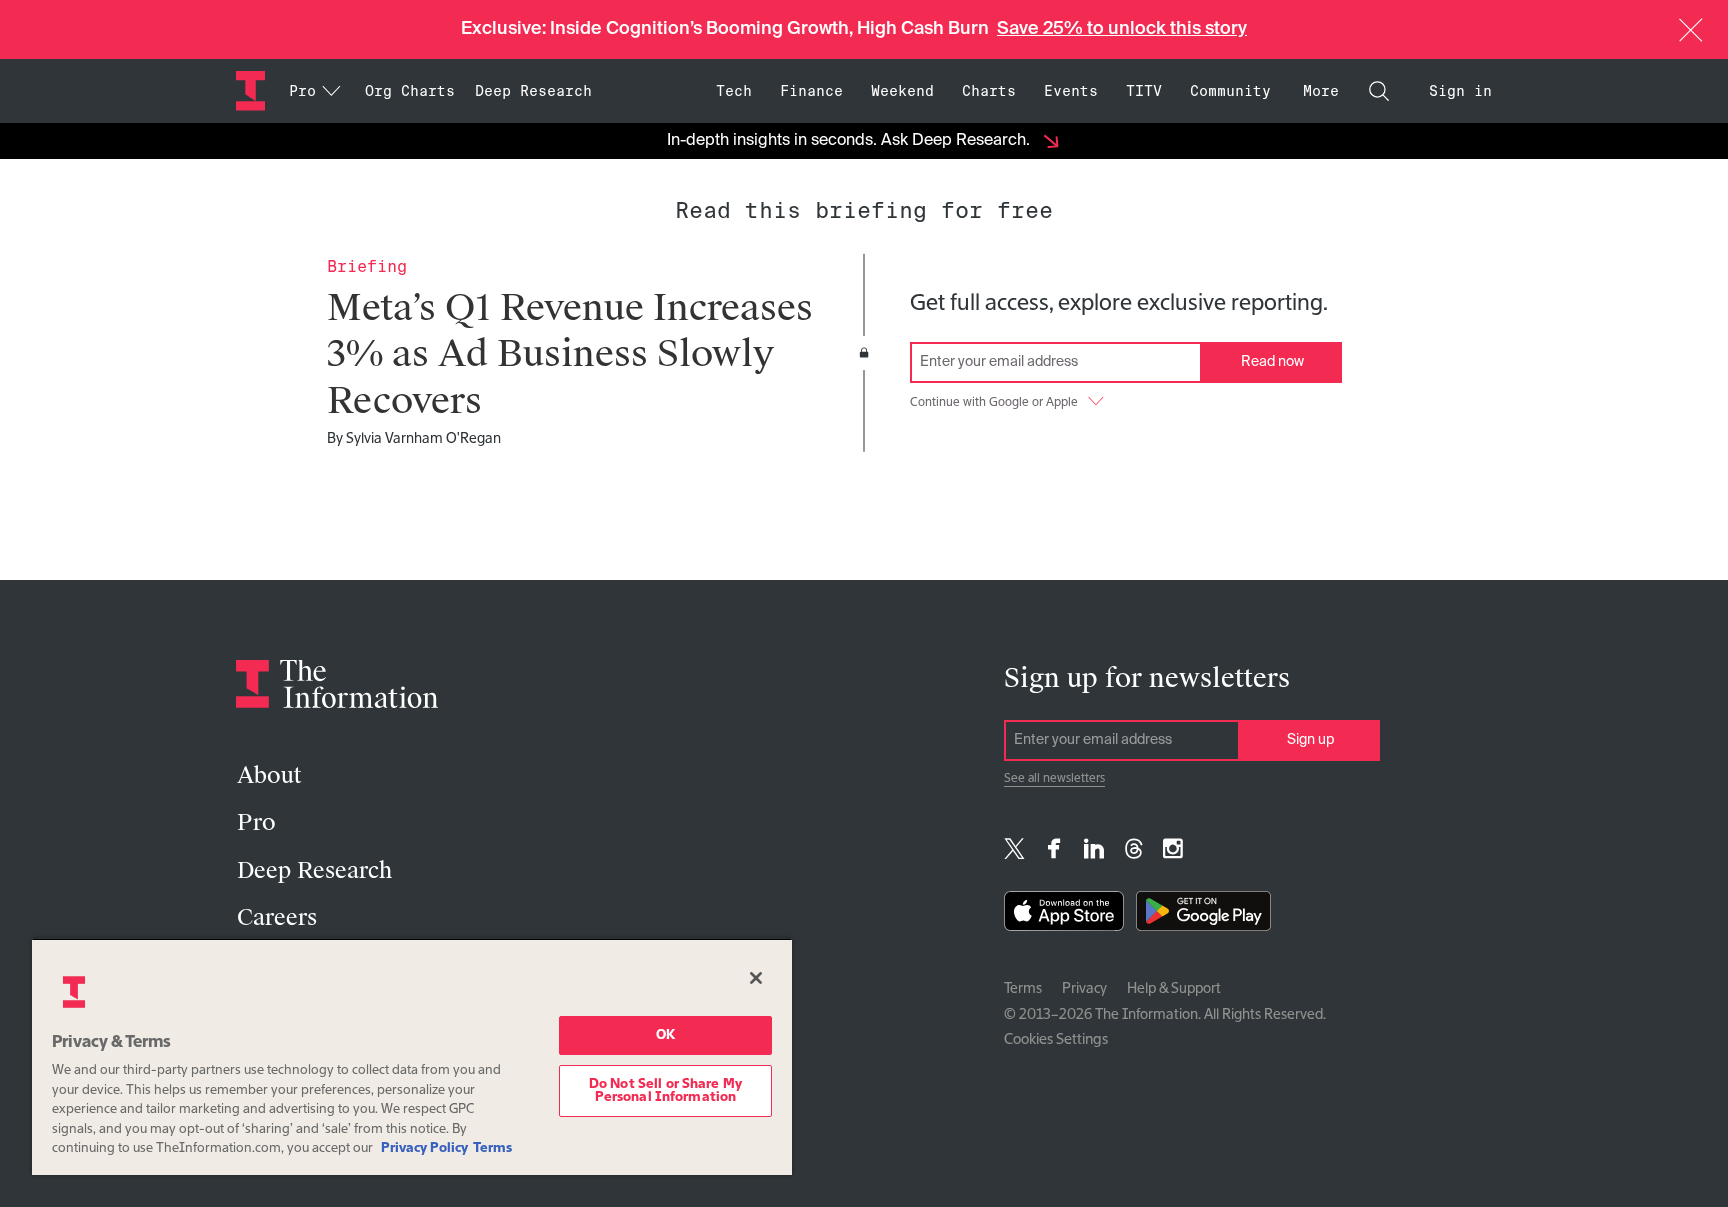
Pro (256, 822)
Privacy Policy (424, 1148)
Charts (989, 91)
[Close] (756, 978)
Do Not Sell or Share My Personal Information (665, 1091)
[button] (1691, 30)
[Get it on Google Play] (1203, 915)
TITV (1144, 91)
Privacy (1084, 989)
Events (1071, 91)
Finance (811, 91)
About (269, 775)
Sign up (1310, 740)
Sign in (1460, 91)
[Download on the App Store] (1064, 915)
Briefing (367, 266)
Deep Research (533, 91)
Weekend (902, 91)
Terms (1023, 989)
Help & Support (1174, 989)
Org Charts (410, 91)
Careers (277, 917)
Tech (734, 91)
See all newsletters (1054, 779)
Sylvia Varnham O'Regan (423, 439)
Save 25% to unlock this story (1122, 29)
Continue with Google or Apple (994, 403)
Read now (1272, 362)
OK (665, 1035)
